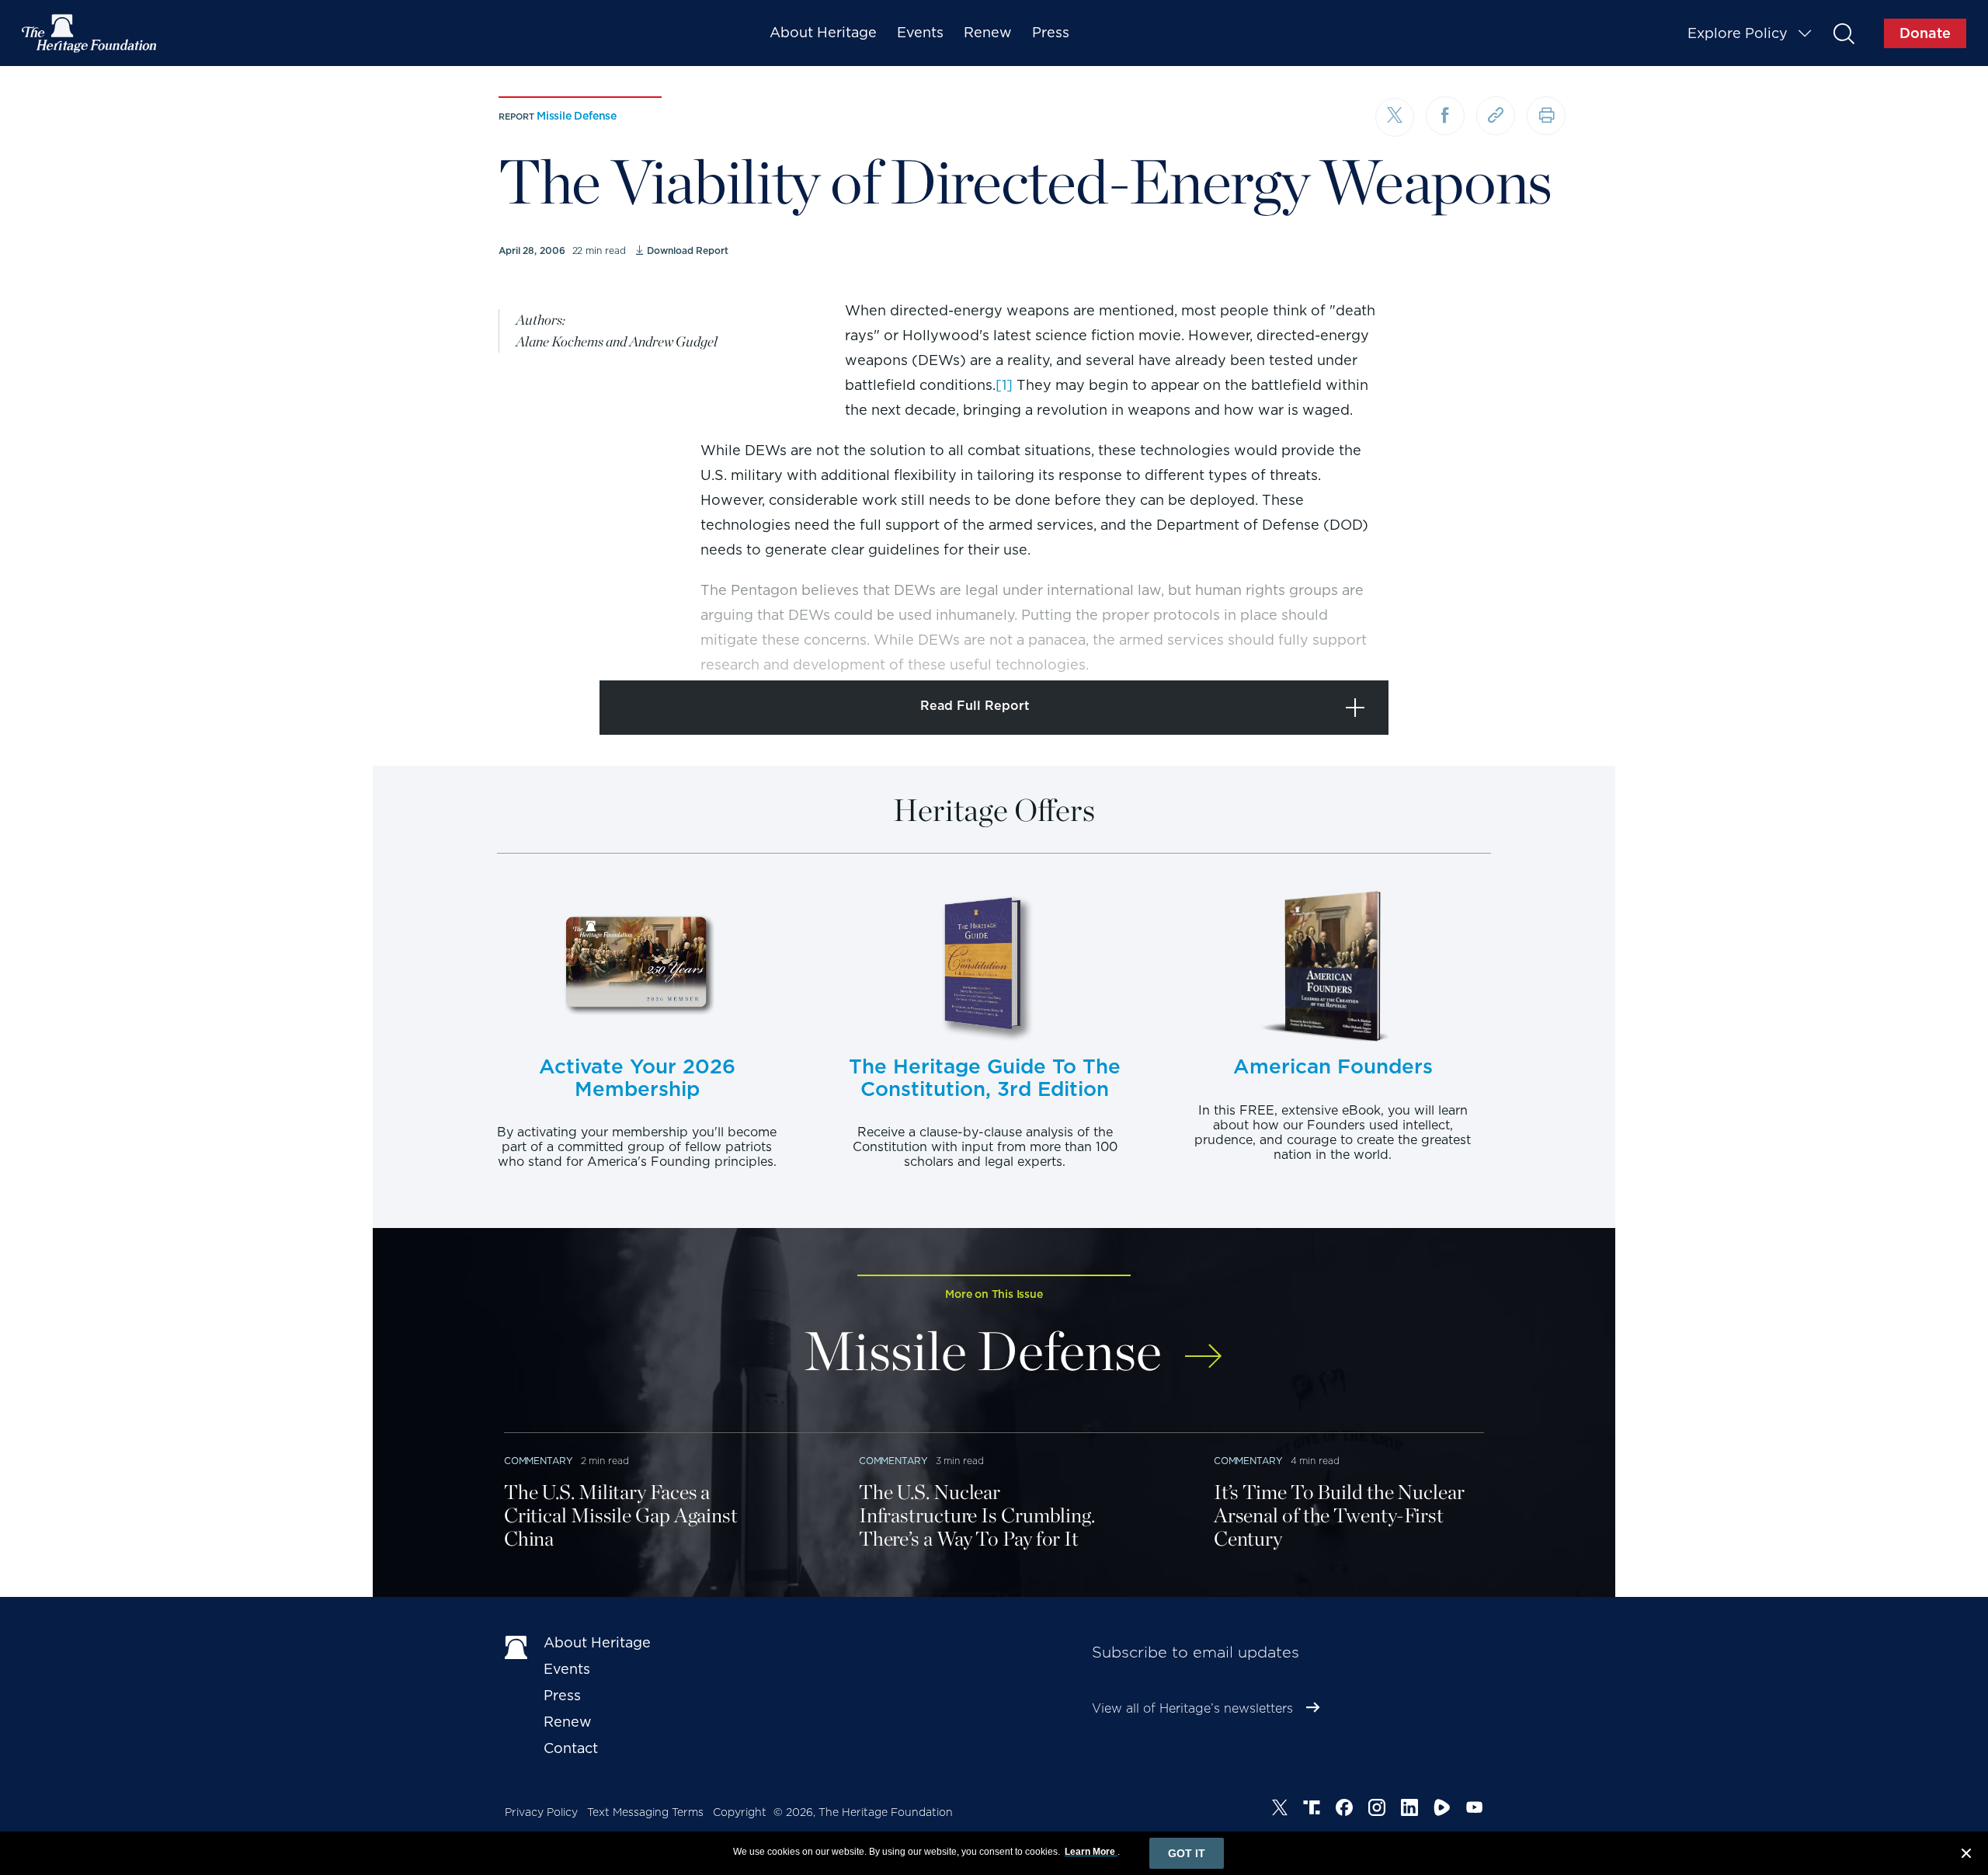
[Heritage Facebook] (1344, 1810)
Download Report (687, 250)
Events (920, 32)
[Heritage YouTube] (1475, 1810)
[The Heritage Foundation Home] (90, 33)
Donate (1925, 33)
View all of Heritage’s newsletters (1192, 1708)
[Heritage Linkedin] (1409, 1810)
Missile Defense (577, 116)
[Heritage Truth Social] (1312, 1810)
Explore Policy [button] (1738, 33)
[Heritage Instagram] (1377, 1810)
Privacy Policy (541, 1812)
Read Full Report (975, 706)
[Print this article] (1546, 116)
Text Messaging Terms (645, 1812)
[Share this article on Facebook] (1445, 116)
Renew (988, 32)
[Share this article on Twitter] (1395, 117)
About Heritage (823, 32)
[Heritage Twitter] (1280, 1810)
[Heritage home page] (516, 1646)
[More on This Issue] (1203, 1346)
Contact (571, 1748)
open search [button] (1843, 33)
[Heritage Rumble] (1442, 1810)
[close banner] (1966, 1856)
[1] (1004, 385)
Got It (1187, 1853)
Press (1051, 32)
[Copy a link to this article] (1496, 116)
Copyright (740, 1812)
